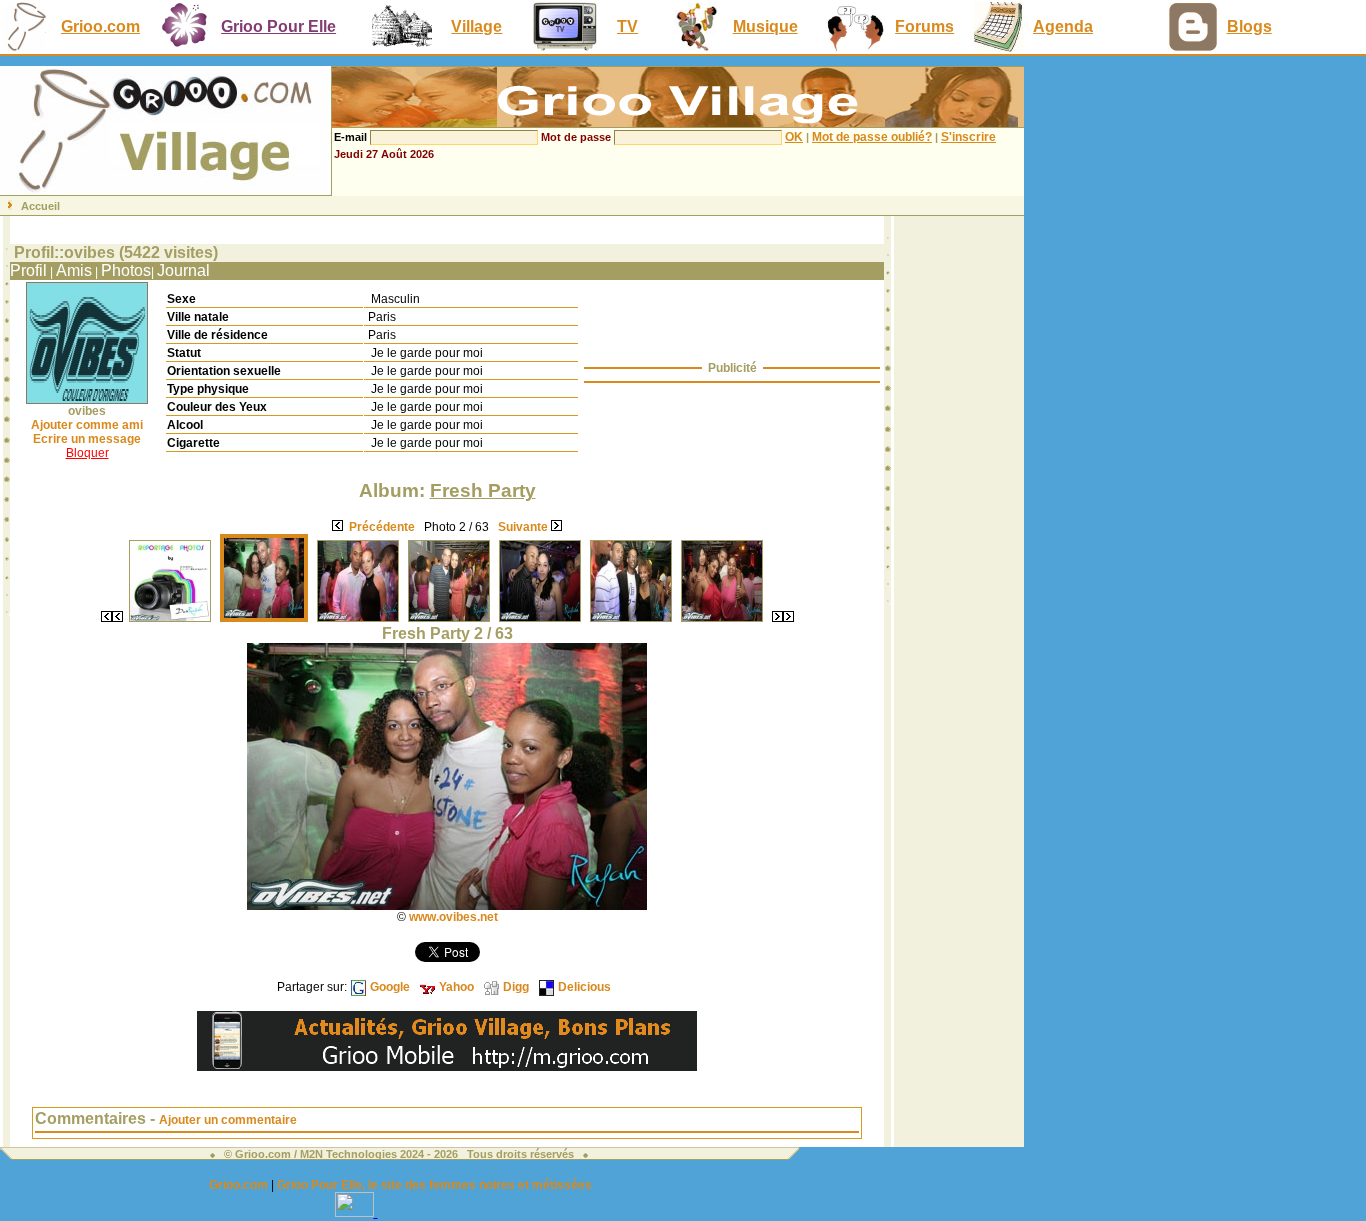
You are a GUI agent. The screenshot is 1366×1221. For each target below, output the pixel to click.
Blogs (1249, 26)
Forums (924, 26)
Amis (74, 270)
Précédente (382, 527)
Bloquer (87, 453)
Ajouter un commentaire (228, 1120)
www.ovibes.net (453, 917)
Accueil (40, 206)
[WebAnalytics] (356, 1211)
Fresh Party (483, 490)
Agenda (1063, 26)
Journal (183, 270)
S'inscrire (968, 137)
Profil (28, 270)
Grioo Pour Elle (278, 26)
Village (476, 26)
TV (627, 26)
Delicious (584, 987)
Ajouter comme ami (87, 425)
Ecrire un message (87, 439)
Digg (516, 987)
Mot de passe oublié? (872, 137)
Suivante (523, 527)
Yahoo (456, 987)
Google (390, 987)
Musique (765, 26)
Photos (126, 270)
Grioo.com (100, 26)
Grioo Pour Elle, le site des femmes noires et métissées (434, 1185)
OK (794, 137)
